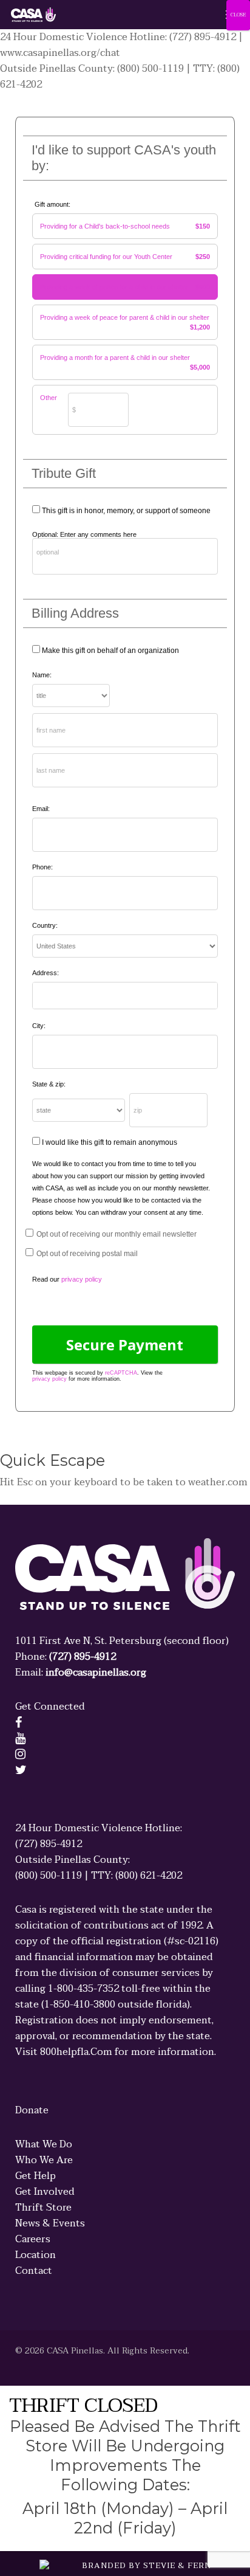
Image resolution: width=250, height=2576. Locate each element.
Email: (41, 809)
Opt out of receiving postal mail (87, 1254)
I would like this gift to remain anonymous (110, 1142)
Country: (45, 925)
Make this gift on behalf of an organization (110, 651)
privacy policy (49, 1379)
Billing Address (75, 613)
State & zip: (49, 1084)
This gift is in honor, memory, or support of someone (126, 511)
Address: (46, 973)
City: (39, 1026)
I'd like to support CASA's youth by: (124, 158)
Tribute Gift (64, 473)
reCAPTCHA (121, 1373)
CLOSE (238, 15)
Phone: (42, 867)
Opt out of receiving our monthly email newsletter (117, 1234)
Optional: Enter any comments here (84, 534)
